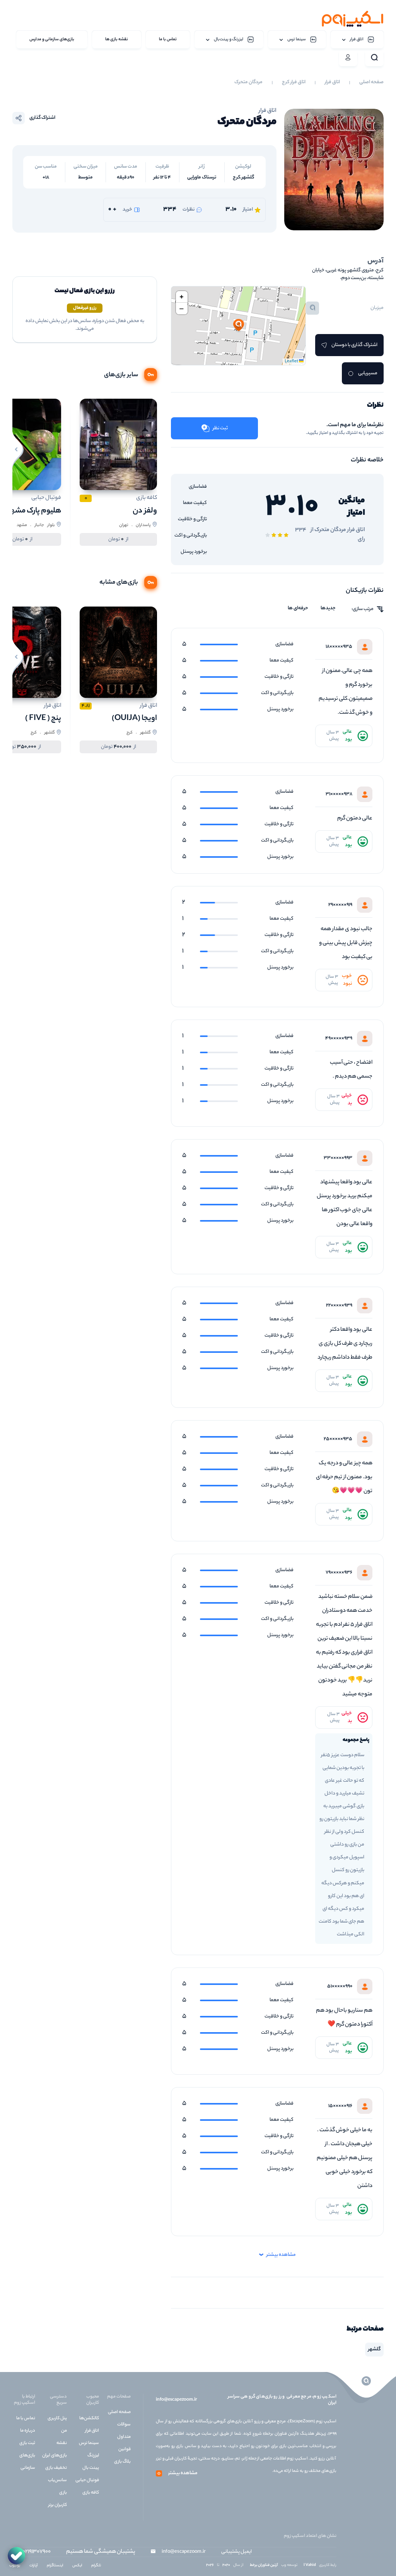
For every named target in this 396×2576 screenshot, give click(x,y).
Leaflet (292, 362)
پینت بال (91, 2468)
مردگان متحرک (248, 82)
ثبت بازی (27, 2443)
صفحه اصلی (371, 82)
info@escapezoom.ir (176, 2400)
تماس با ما (26, 2418)
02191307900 (37, 2552)
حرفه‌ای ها (298, 608)
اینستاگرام (55, 2566)
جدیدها (328, 608)
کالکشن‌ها (89, 2418)
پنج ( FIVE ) (43, 719)
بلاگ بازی (122, 2462)
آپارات (33, 2566)
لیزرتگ (93, 2456)
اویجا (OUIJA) (134, 719)
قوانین (125, 2449)
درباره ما (28, 2431)
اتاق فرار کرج (294, 82)
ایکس (77, 2566)
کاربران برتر (58, 2505)
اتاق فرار (332, 82)
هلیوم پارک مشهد (34, 511)
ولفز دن (145, 511)
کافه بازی (91, 2493)
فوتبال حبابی (87, 2480)
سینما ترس (89, 2443)
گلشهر (374, 2349)
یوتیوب (15, 2566)
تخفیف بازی (56, 2468)
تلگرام (96, 2566)
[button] (239, 326)
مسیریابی (368, 373)
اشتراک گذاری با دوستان (354, 345)
